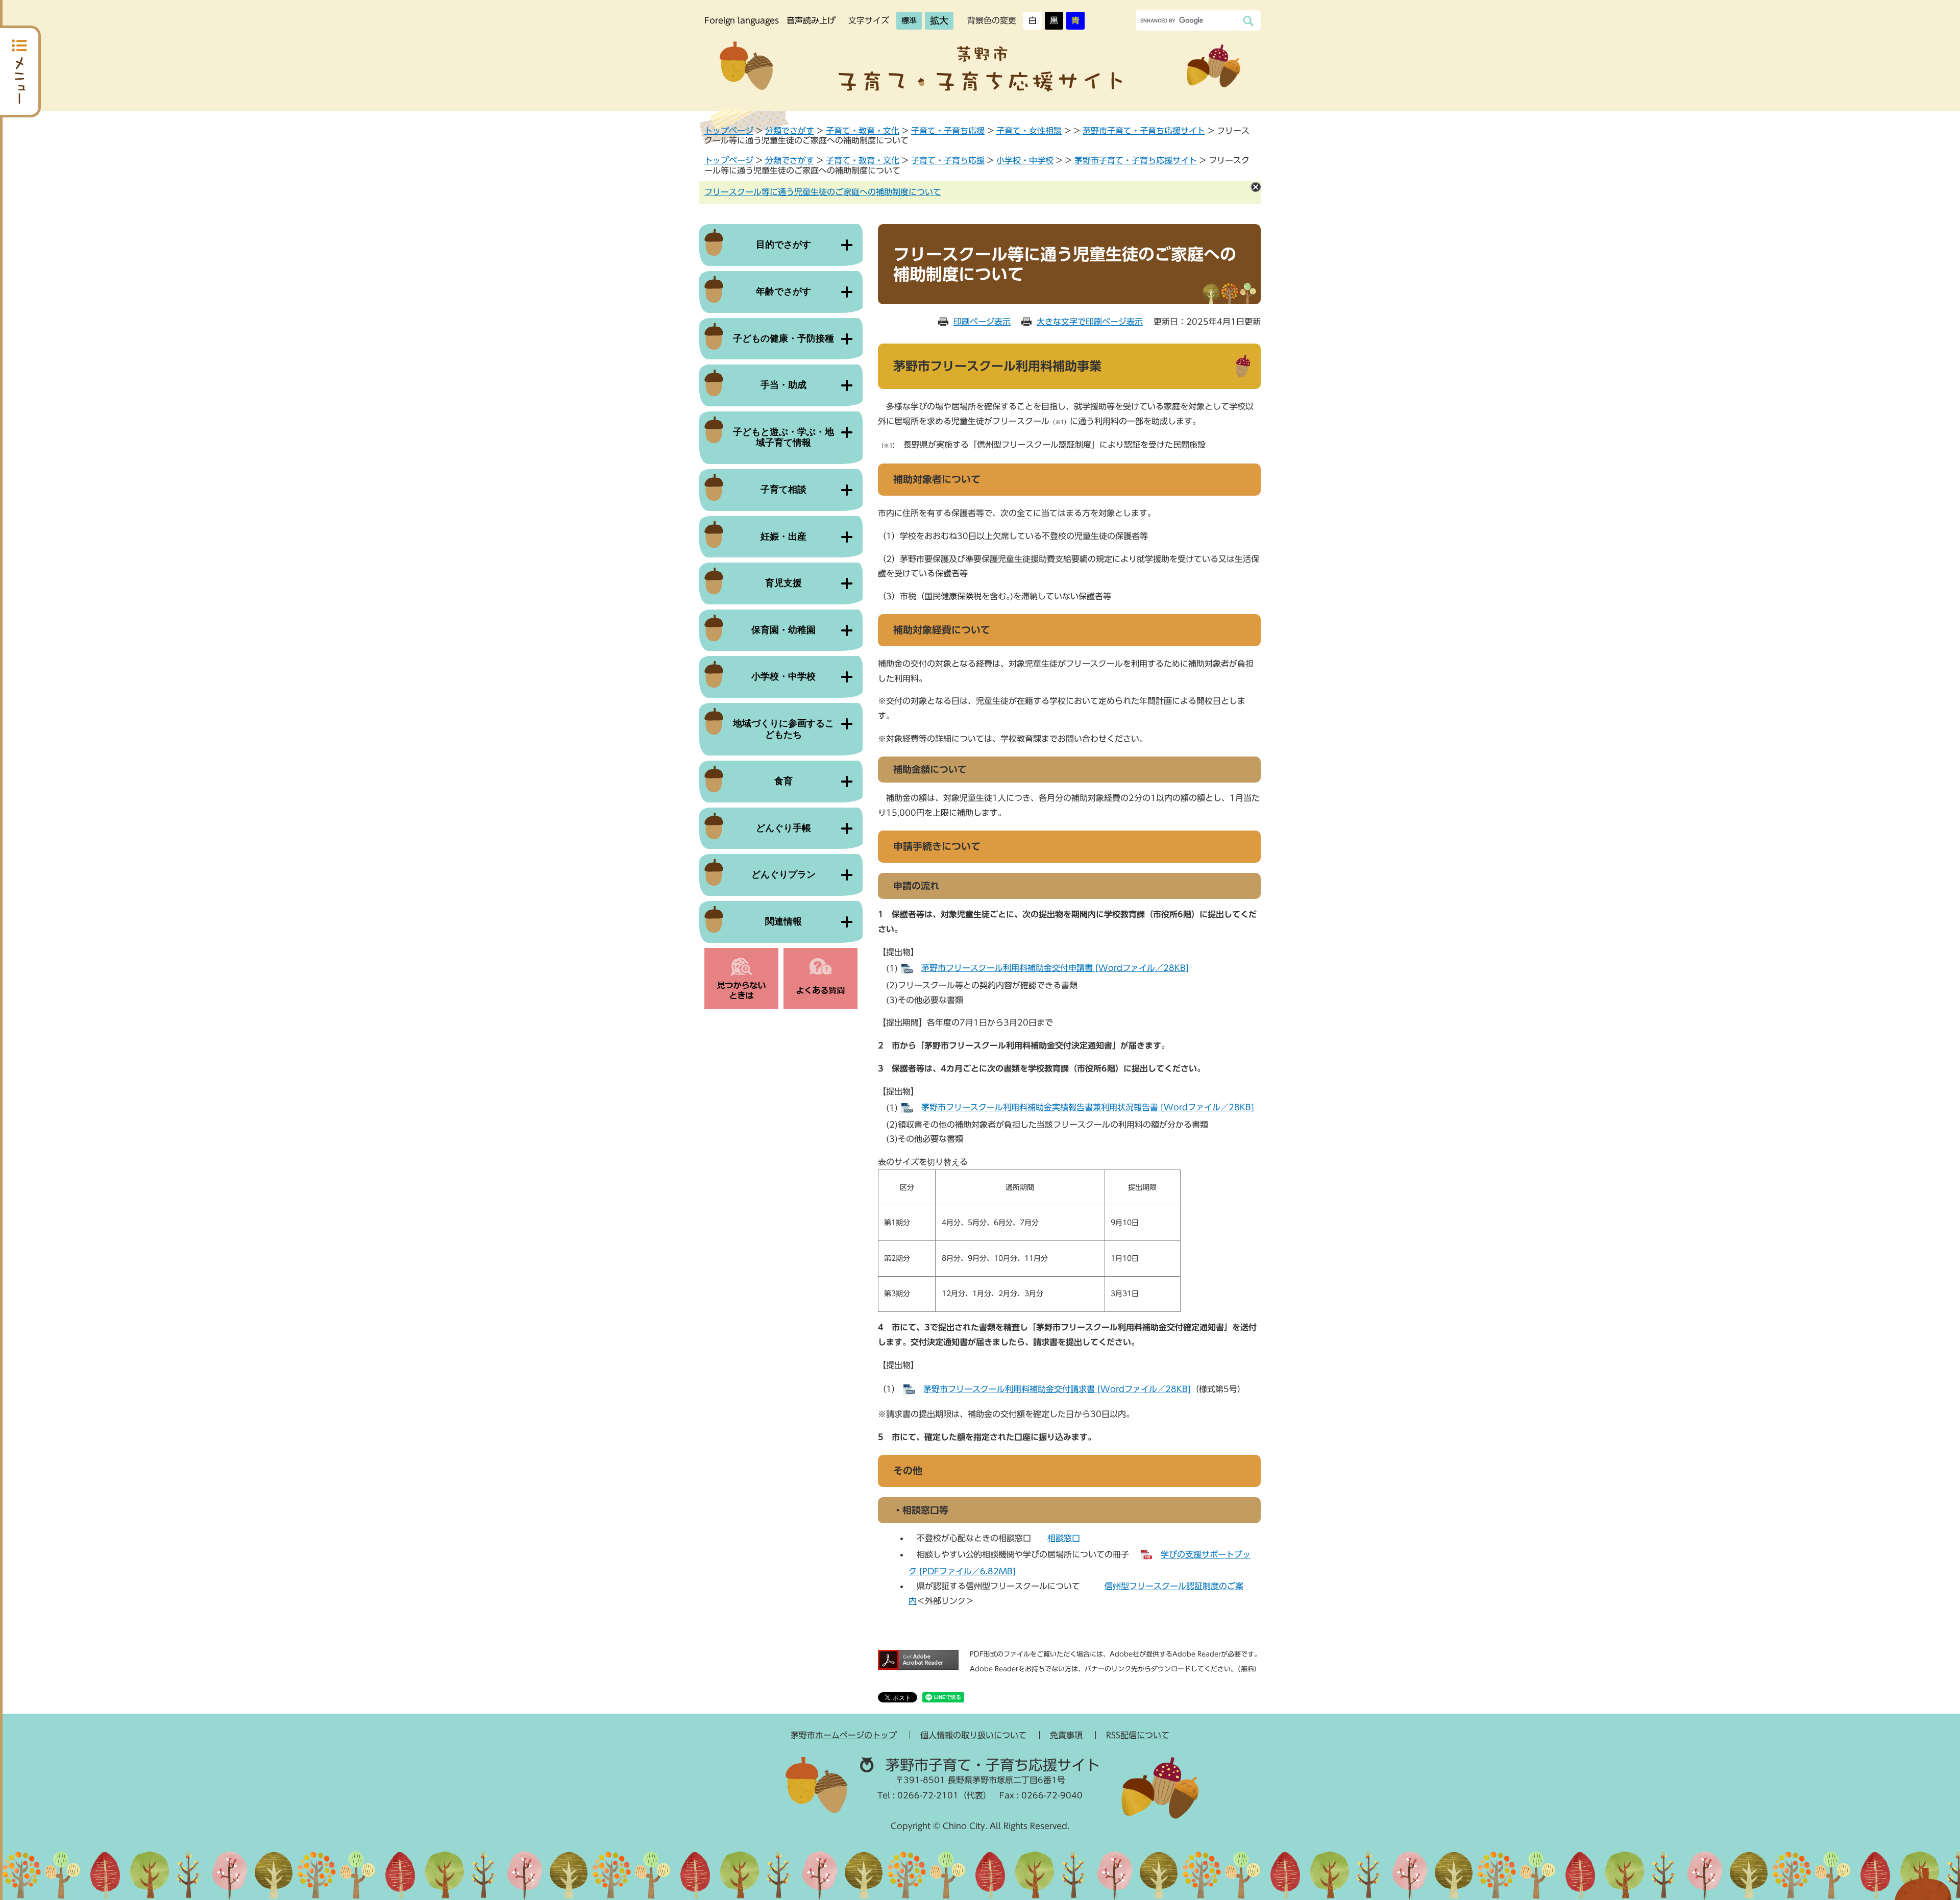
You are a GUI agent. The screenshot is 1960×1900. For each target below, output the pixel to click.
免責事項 (1066, 1735)
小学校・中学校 (1025, 160)
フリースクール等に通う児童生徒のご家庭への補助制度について (823, 192)
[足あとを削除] (1256, 187)
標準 (909, 21)
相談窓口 (1064, 1538)
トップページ (729, 131)
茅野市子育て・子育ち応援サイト (1144, 131)
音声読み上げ (811, 20)
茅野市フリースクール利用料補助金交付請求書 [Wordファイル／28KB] (1057, 1389)
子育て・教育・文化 (863, 131)
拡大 (939, 20)
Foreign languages (742, 20)
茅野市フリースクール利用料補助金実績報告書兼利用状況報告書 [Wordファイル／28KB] (1088, 1107)
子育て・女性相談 (1029, 131)
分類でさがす (790, 131)
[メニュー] (20, 71)
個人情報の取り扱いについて (973, 1735)
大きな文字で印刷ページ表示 (1090, 322)
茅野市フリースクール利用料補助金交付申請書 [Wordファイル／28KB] (1055, 968)
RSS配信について (1138, 1735)
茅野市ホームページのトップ (844, 1735)
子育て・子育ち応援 (948, 131)
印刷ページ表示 (982, 322)
